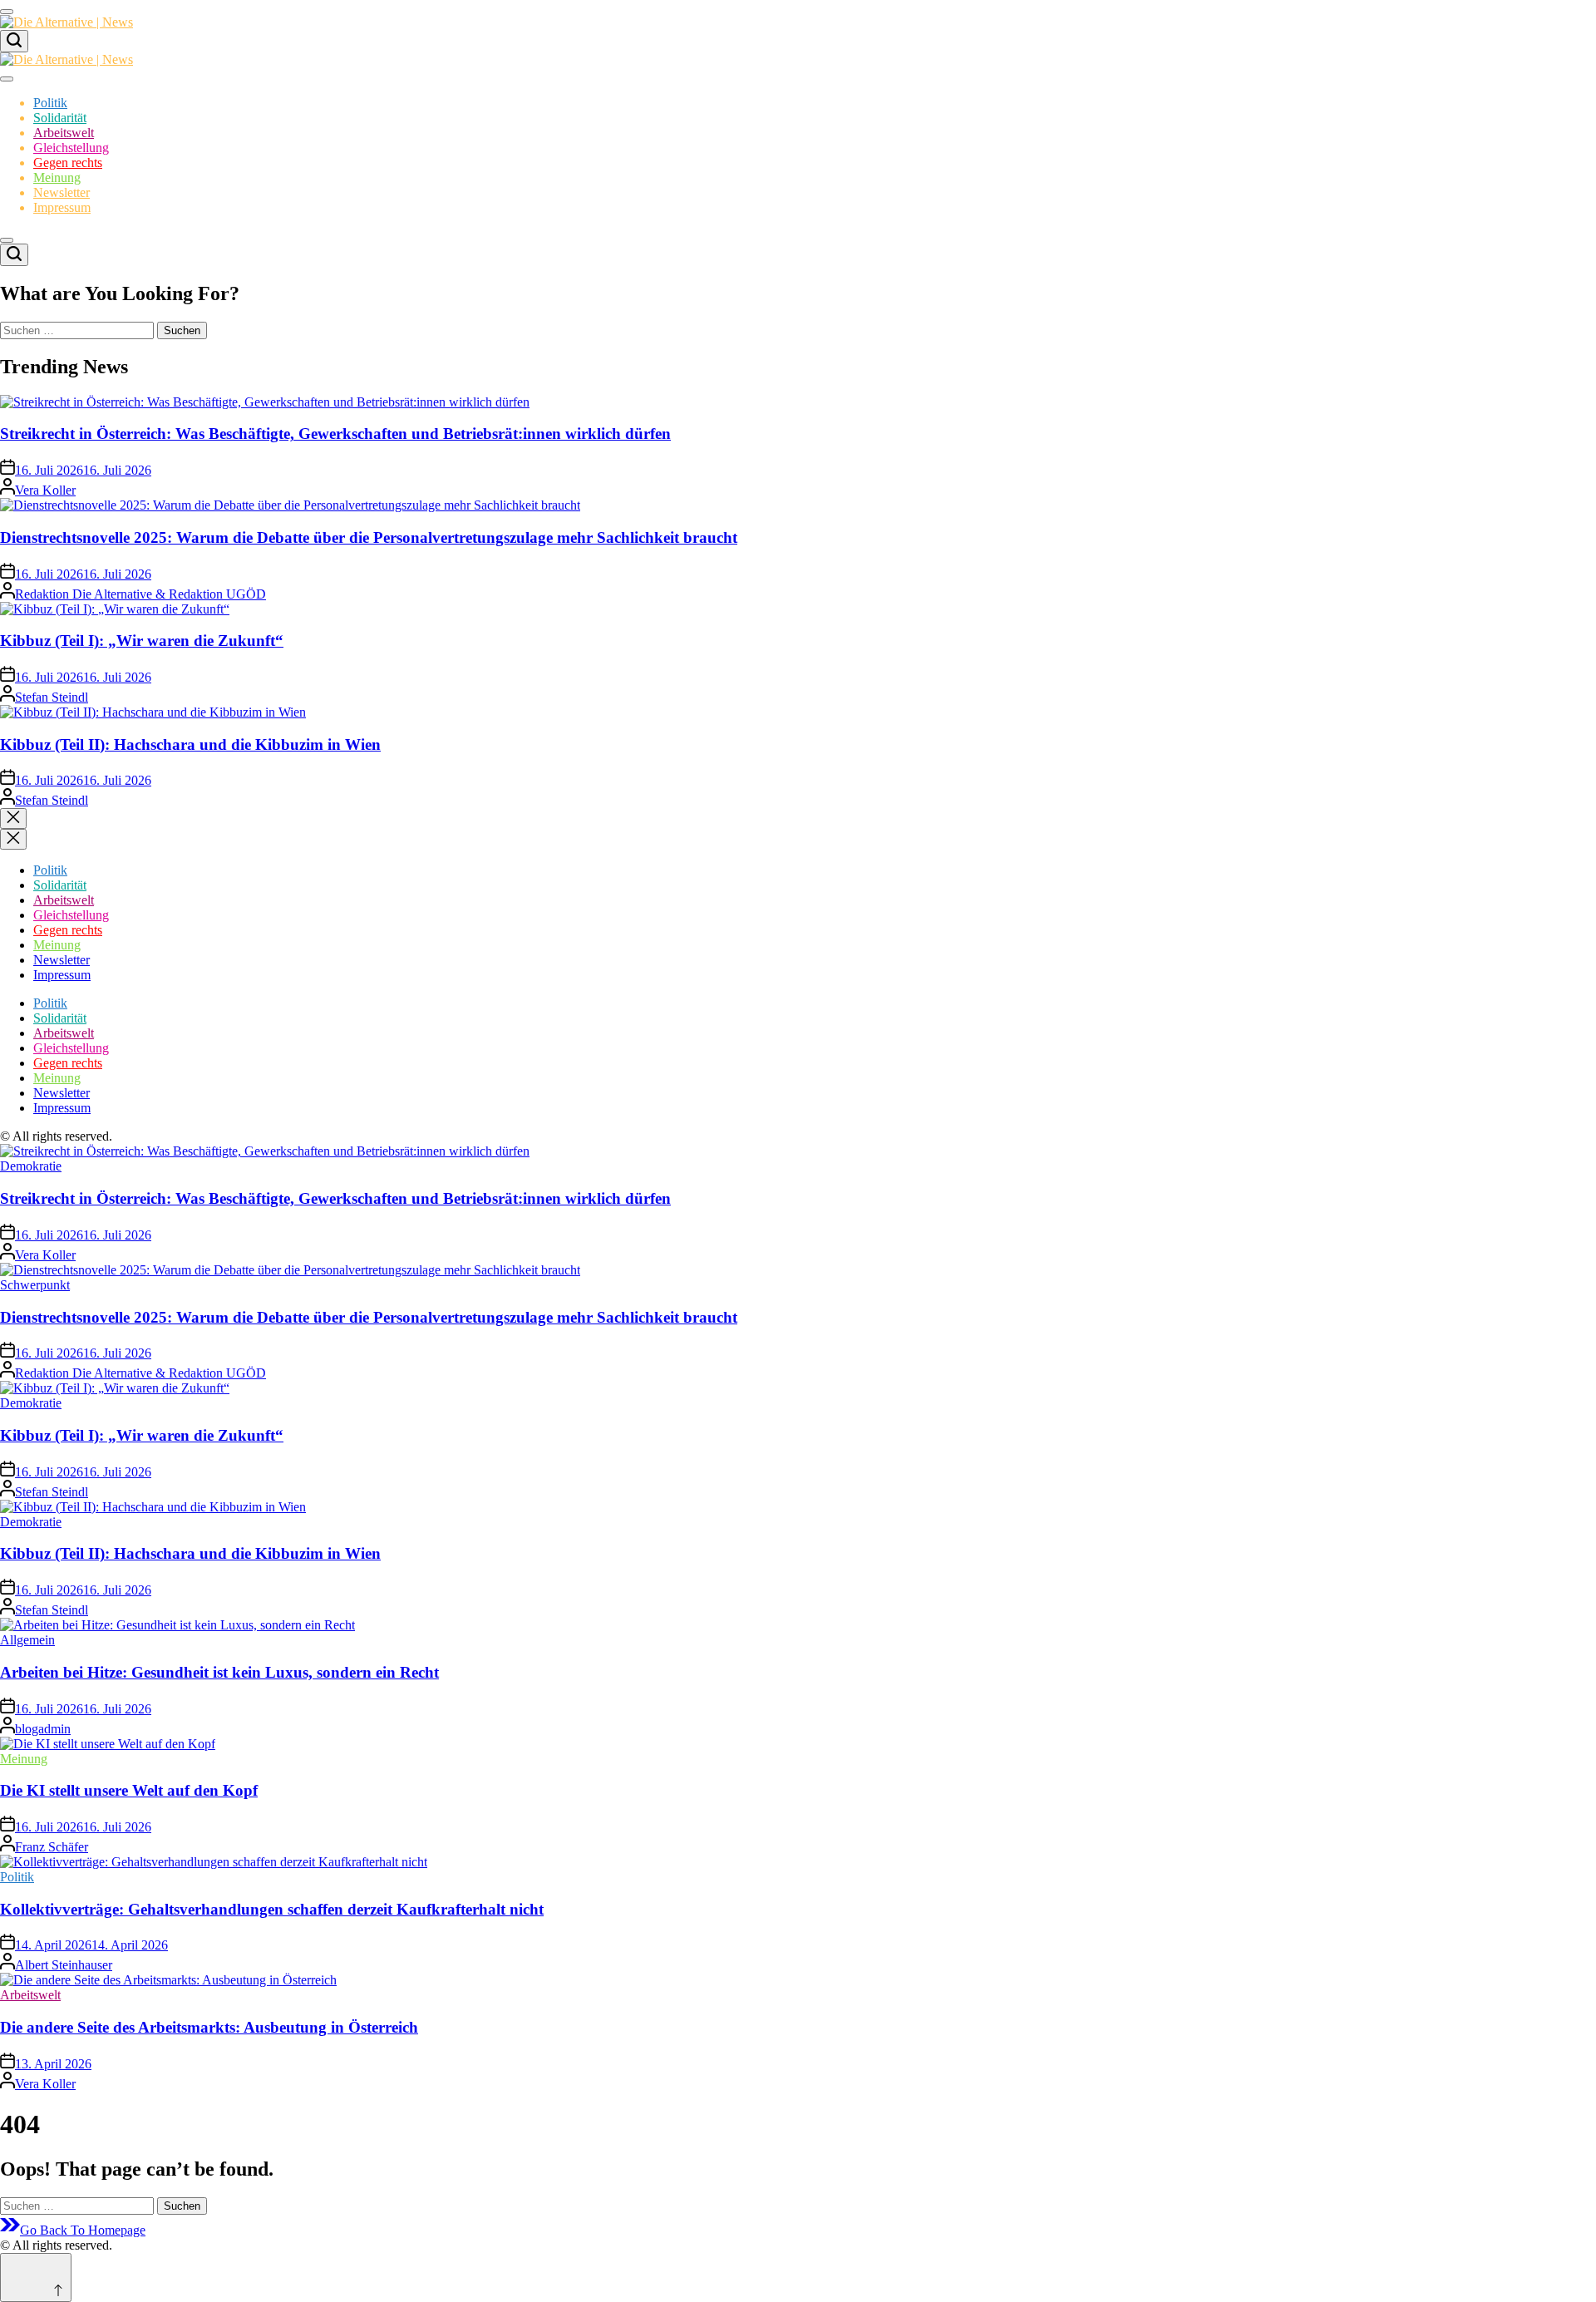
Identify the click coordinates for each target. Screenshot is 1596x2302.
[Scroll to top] (36, 2277)
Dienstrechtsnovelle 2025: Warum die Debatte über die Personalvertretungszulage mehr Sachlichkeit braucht (369, 537)
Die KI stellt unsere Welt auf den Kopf (129, 1790)
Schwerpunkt (35, 1285)
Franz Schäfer (52, 1847)
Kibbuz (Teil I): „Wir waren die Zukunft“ (142, 641)
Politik (50, 103)
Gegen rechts (68, 163)
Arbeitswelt (64, 133)
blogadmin (43, 1729)
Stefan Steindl (52, 697)
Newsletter (62, 192)
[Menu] (7, 12)
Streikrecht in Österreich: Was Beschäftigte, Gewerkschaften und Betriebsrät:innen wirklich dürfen (335, 434)
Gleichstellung (71, 148)
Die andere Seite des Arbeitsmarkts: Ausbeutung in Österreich (209, 2027)
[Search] (14, 41)
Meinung (57, 177)
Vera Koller (45, 490)
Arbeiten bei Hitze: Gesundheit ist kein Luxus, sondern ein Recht (219, 1672)
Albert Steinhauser (64, 1965)
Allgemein (27, 1640)
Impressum (62, 207)
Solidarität (60, 118)
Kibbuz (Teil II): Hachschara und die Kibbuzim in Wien (190, 744)
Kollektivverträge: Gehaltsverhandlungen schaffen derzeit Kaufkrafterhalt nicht (272, 1909)
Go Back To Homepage (83, 2230)
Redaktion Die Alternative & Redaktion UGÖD (140, 594)
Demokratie (31, 1166)
